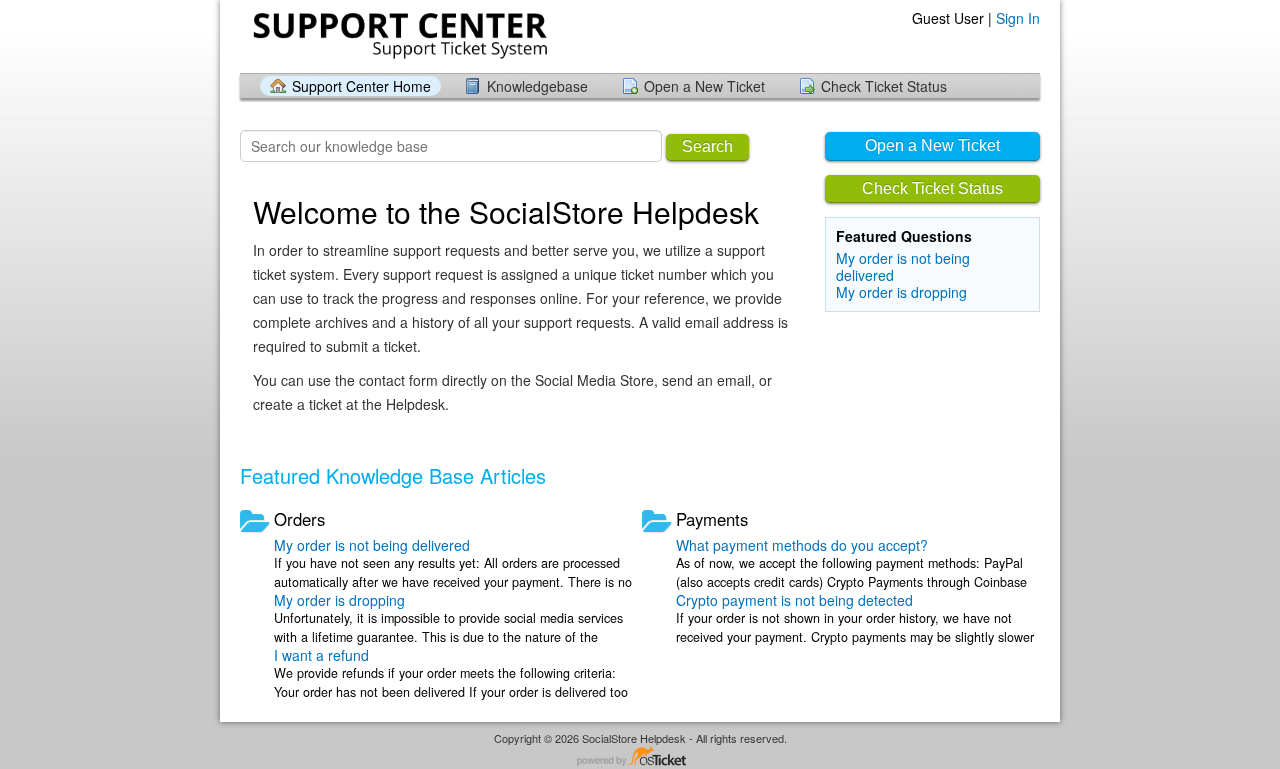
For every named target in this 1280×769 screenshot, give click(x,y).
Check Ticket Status (884, 86)
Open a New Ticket (704, 86)
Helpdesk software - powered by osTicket (640, 757)
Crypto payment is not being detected (794, 600)
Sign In (1018, 18)
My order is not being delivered (903, 266)
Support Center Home (361, 86)
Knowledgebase (537, 86)
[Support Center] (398, 35)
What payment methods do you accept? (802, 545)
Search (707, 146)
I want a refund (321, 655)
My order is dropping (901, 292)
